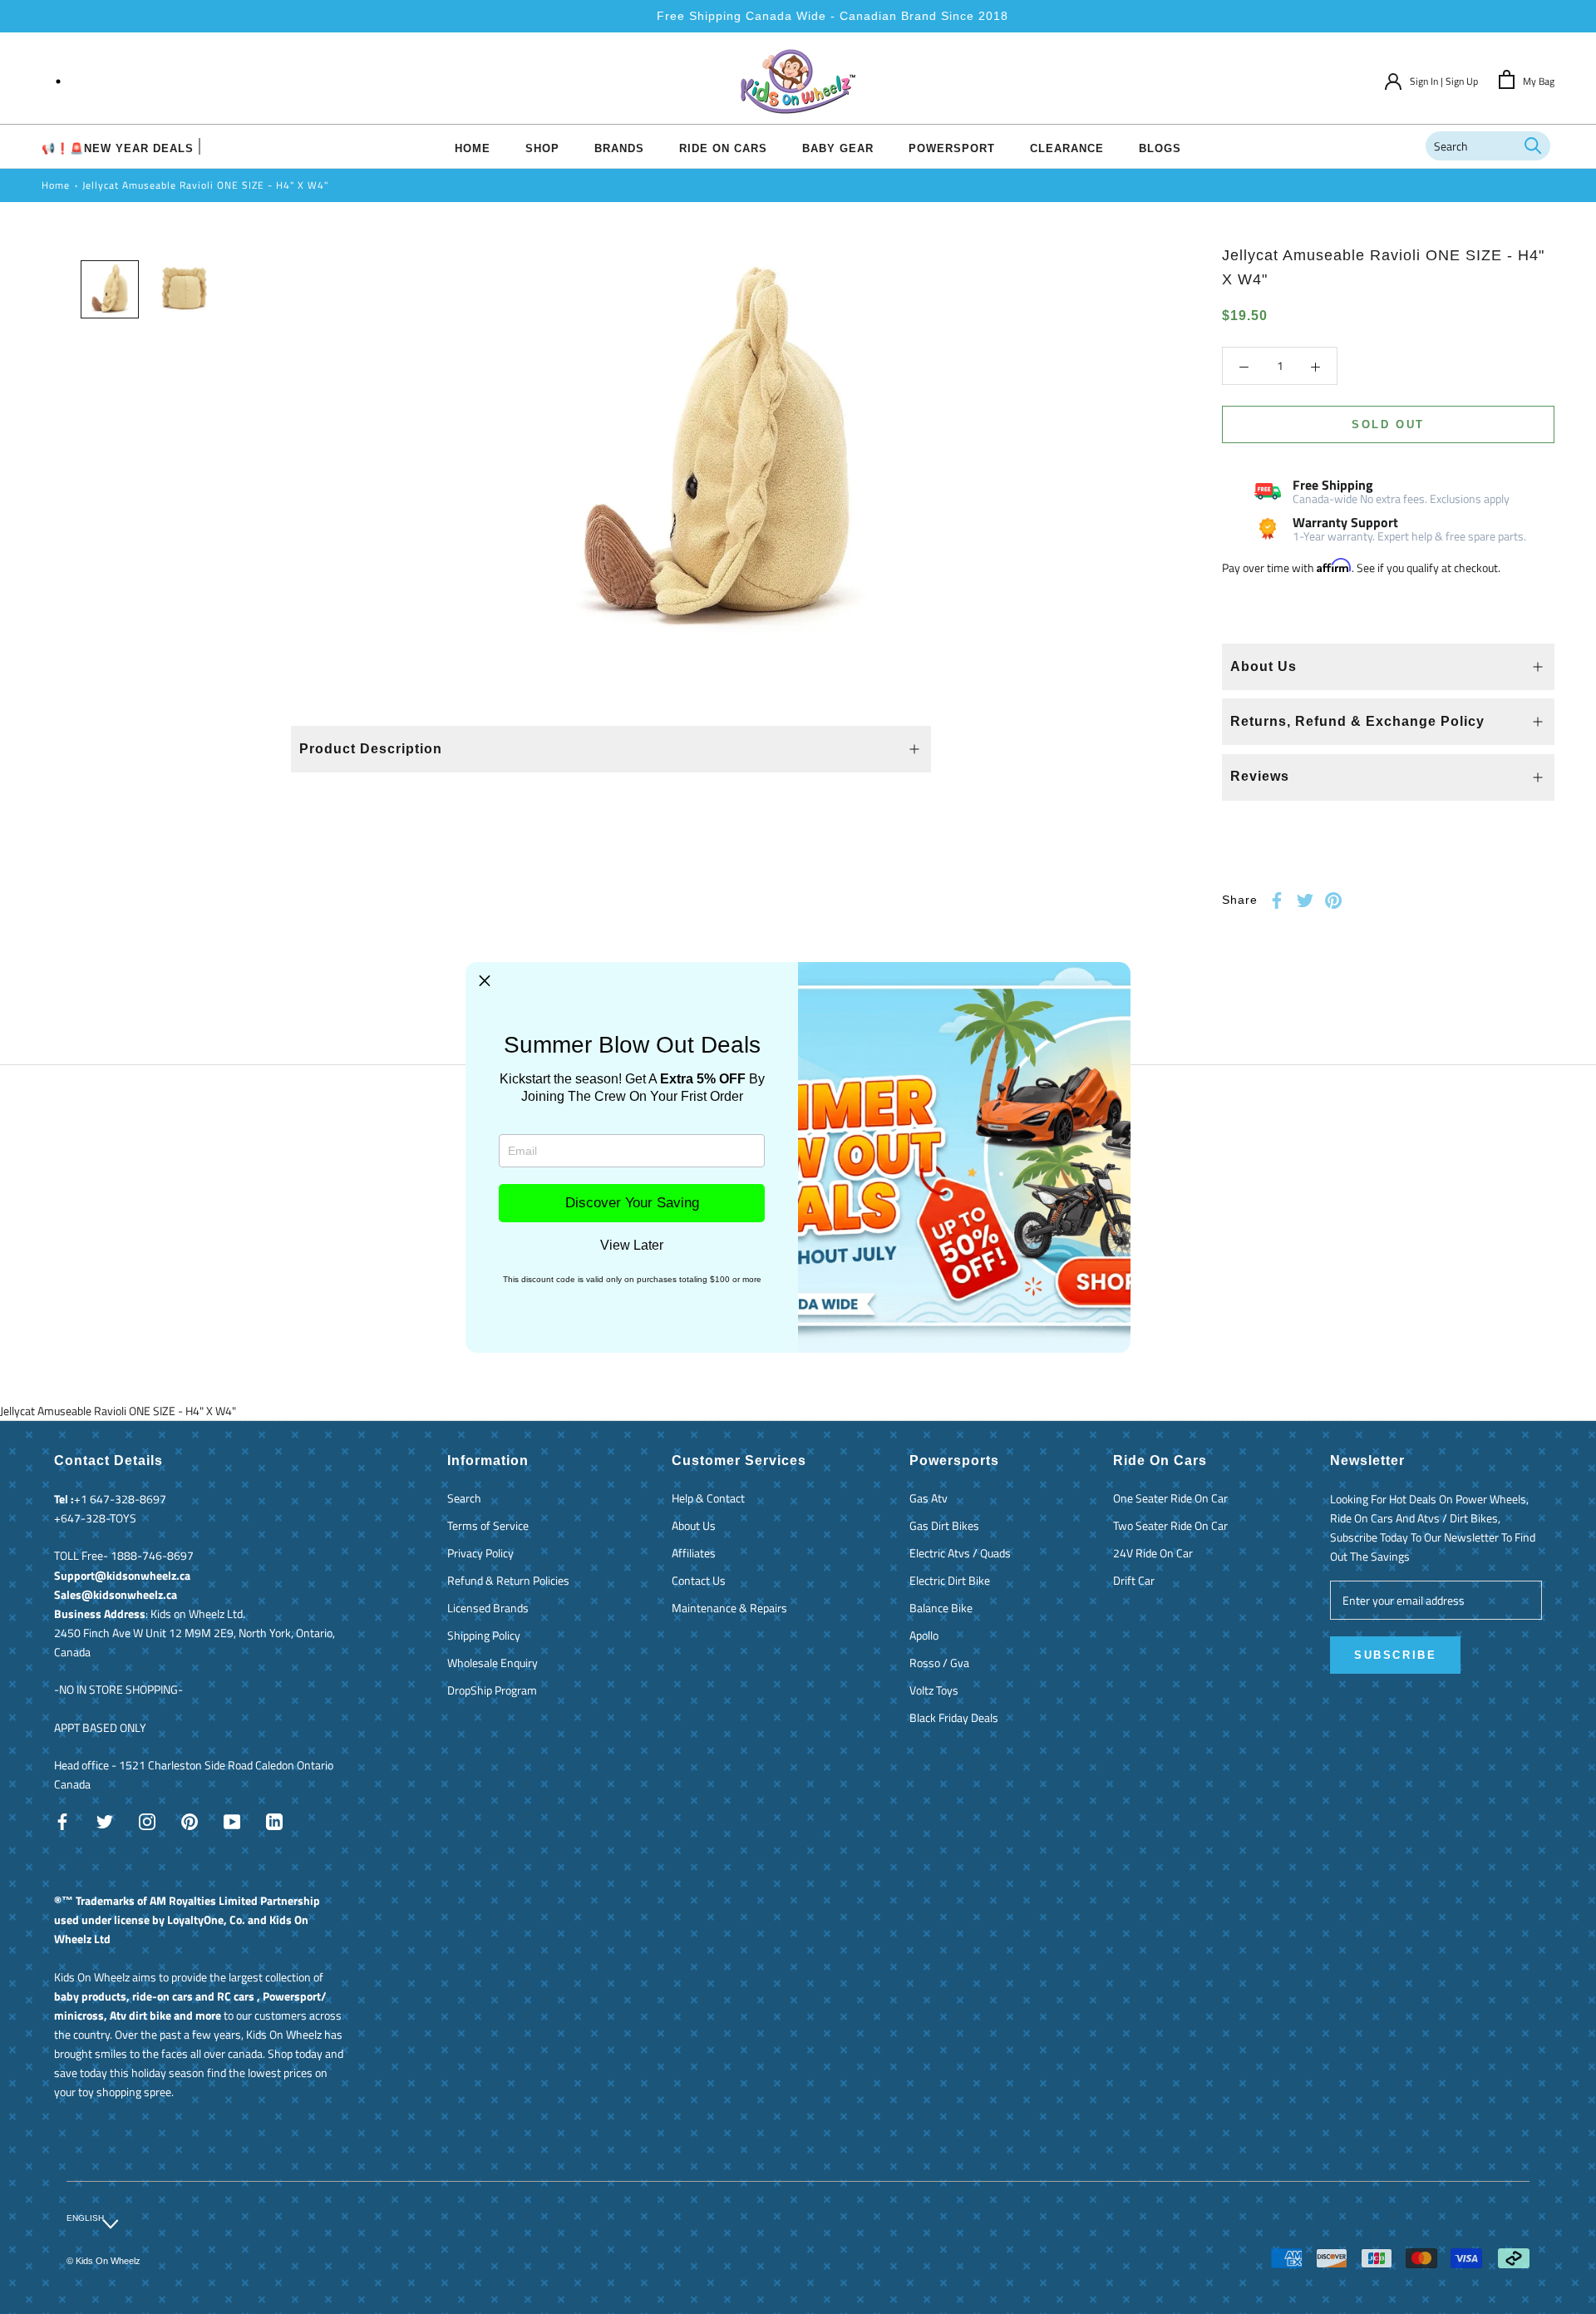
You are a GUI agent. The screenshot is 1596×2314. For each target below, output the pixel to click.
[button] (485, 981)
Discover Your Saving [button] (632, 1203)
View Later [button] (632, 1246)
